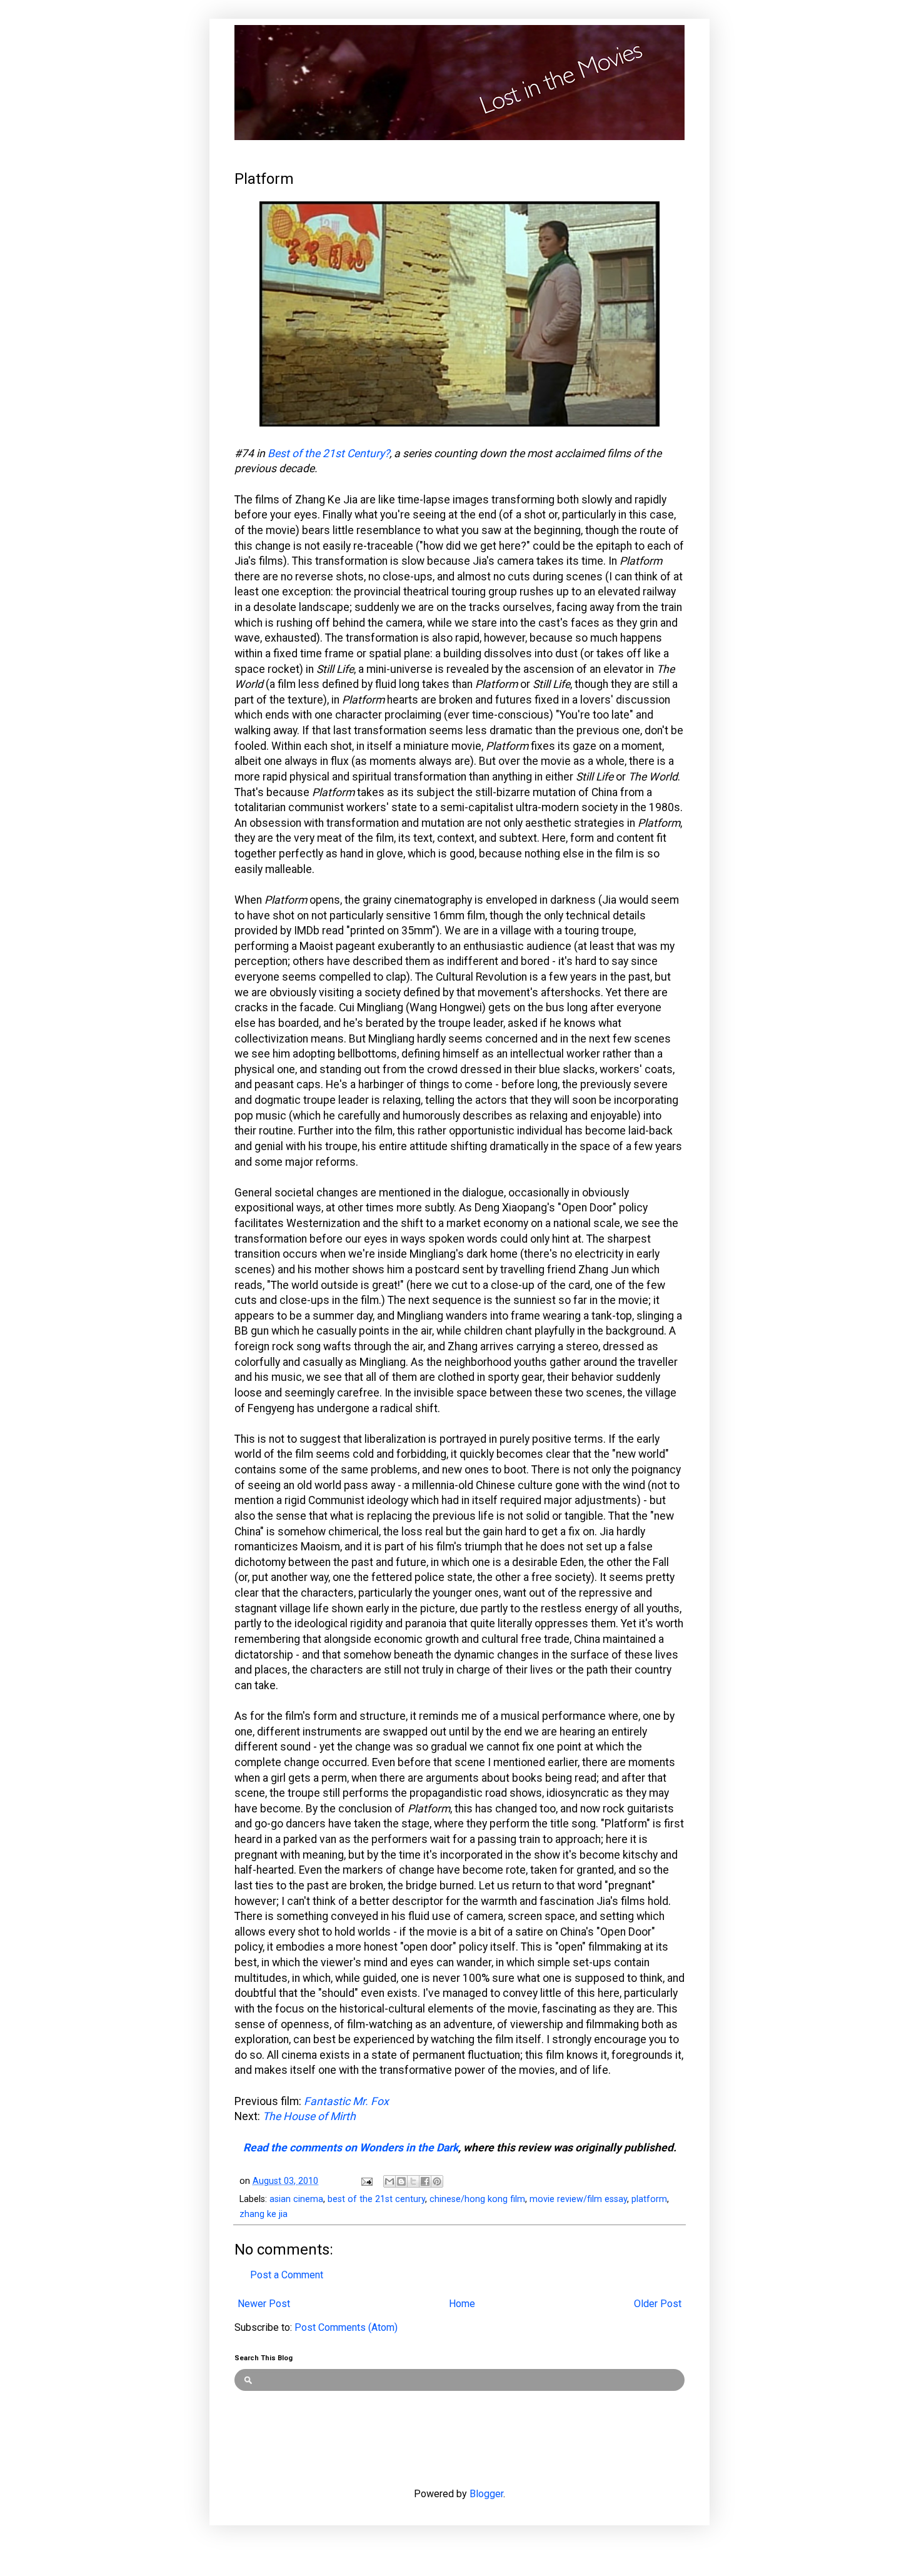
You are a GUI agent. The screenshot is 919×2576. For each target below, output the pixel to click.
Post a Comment (287, 2275)
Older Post (658, 2304)
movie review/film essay (578, 2199)
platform (649, 2199)
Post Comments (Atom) (346, 2327)
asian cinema (296, 2199)
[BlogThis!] (401, 2181)
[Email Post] (366, 2181)
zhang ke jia (264, 2214)
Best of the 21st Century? (329, 453)
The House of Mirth (309, 2116)
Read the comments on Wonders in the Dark (351, 2148)
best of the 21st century (376, 2199)
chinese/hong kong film (477, 2199)
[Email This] (389, 2181)
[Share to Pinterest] (437, 2181)
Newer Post (264, 2304)
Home (462, 2304)
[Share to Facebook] (425, 2181)
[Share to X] (413, 2181)
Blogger (486, 2494)
